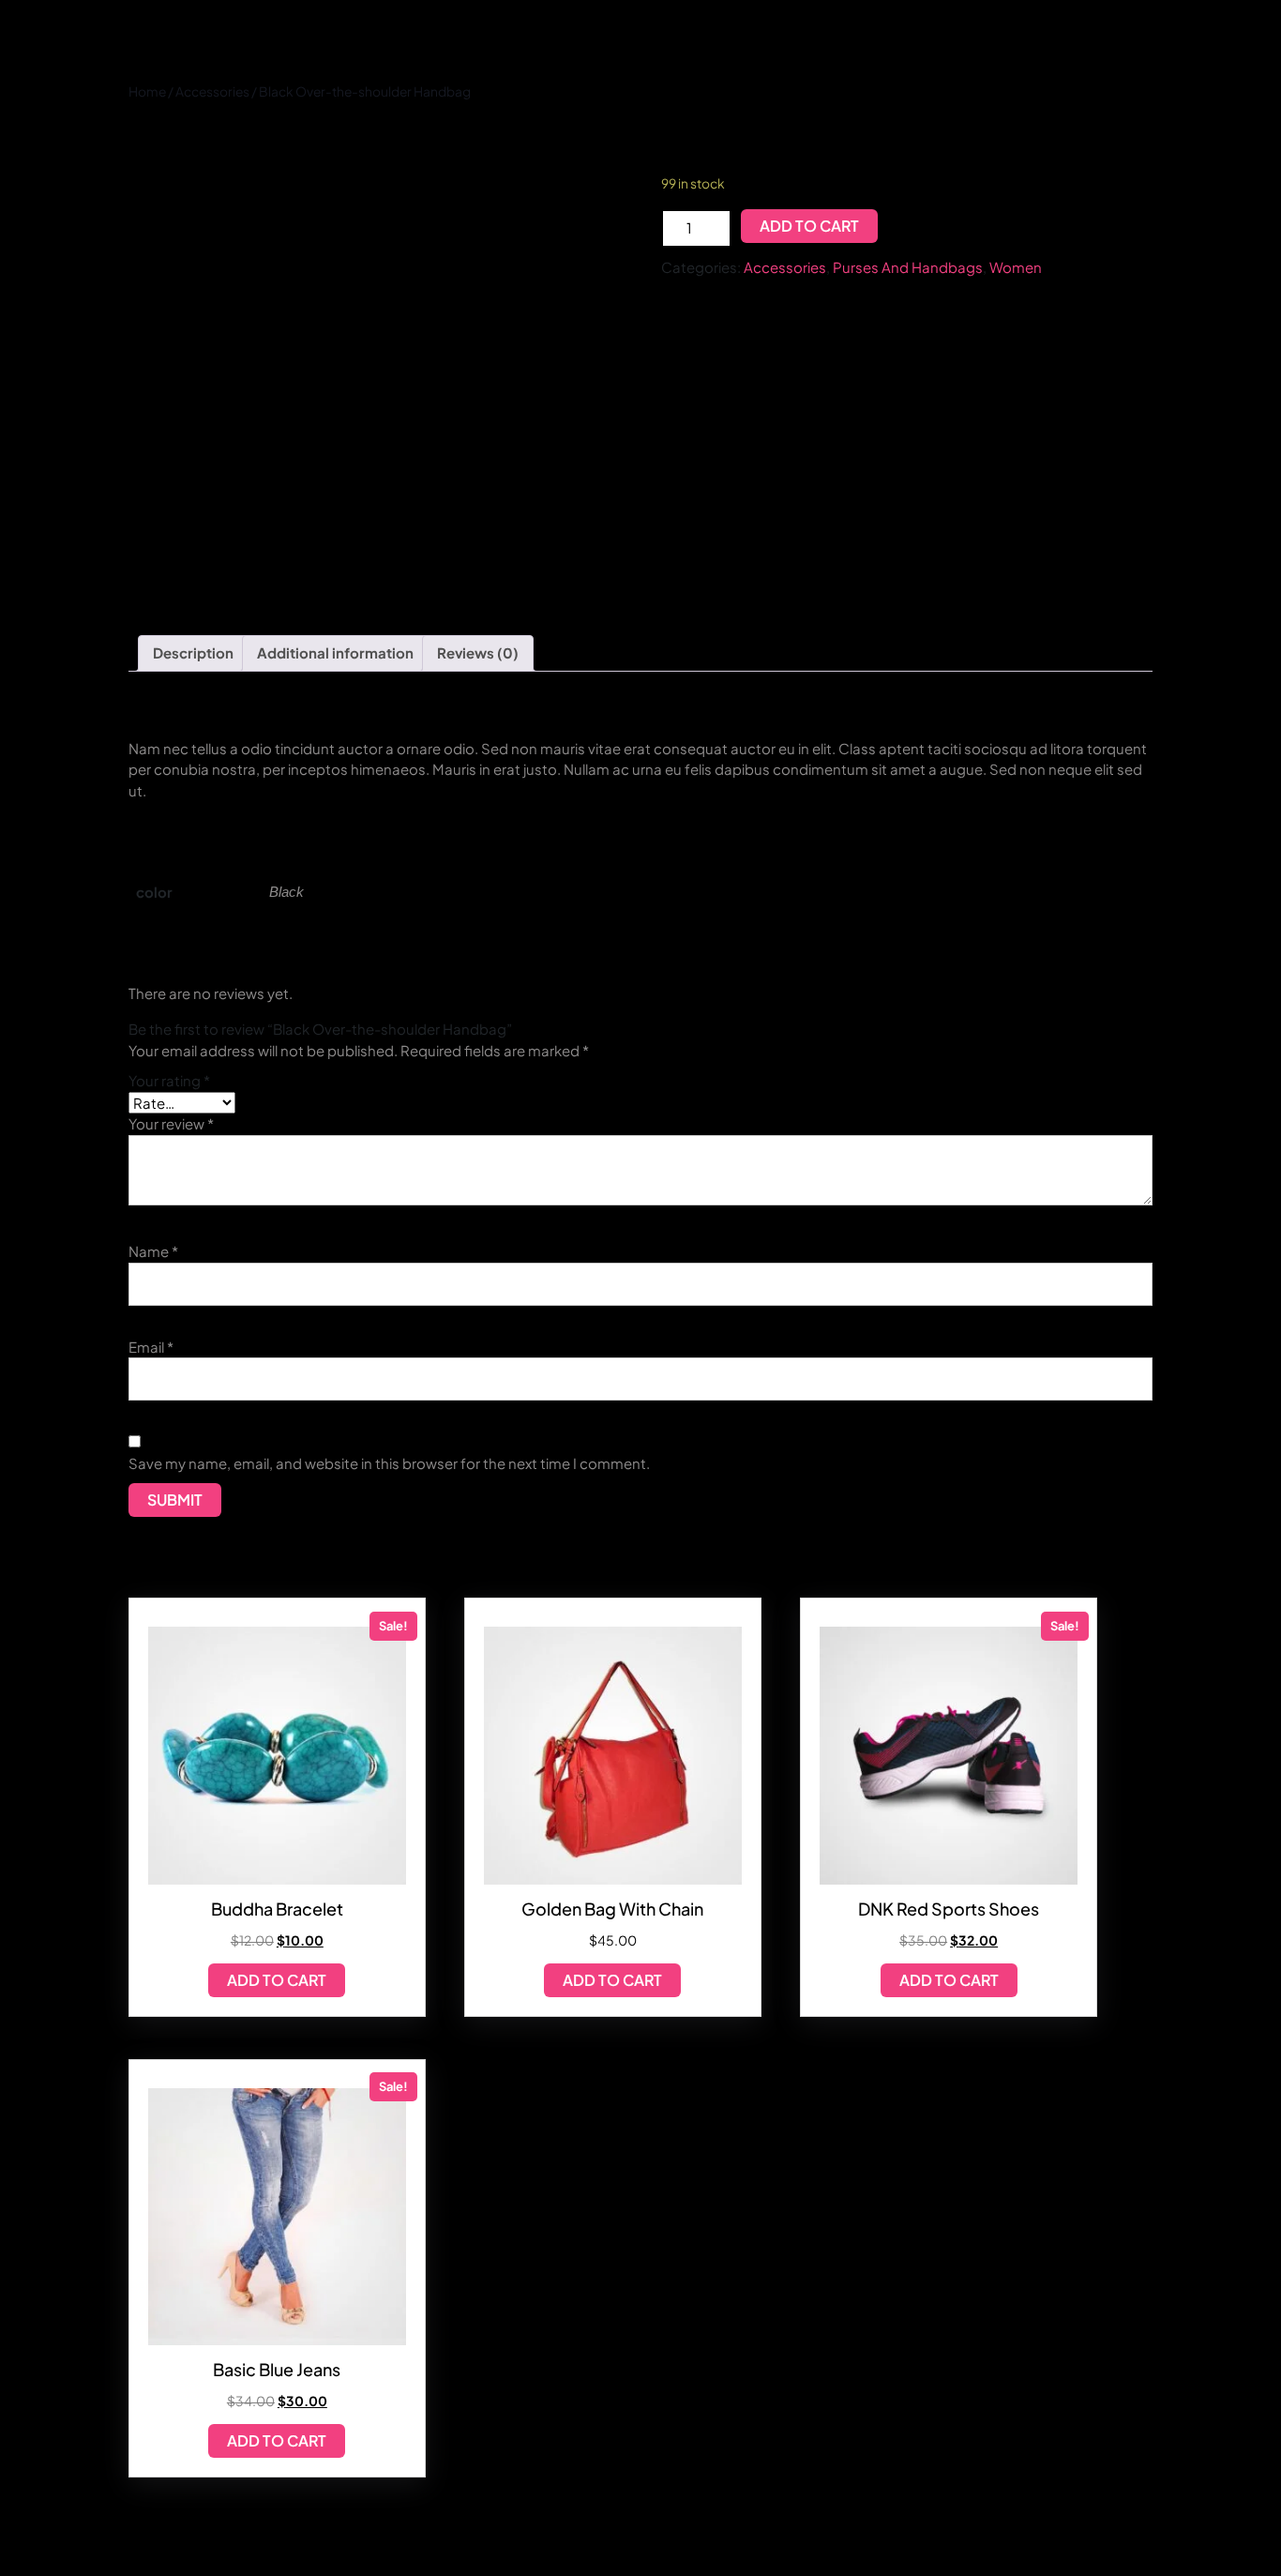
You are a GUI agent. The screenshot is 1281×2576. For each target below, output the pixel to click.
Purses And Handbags (908, 267)
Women (1016, 267)
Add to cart (809, 226)
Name (153, 1251)
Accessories (212, 91)
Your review (171, 1123)
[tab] (193, 654)
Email (151, 1347)
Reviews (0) (478, 652)
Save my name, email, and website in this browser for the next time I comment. (389, 1463)
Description (193, 652)
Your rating (169, 1080)
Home (147, 91)
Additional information (335, 652)
